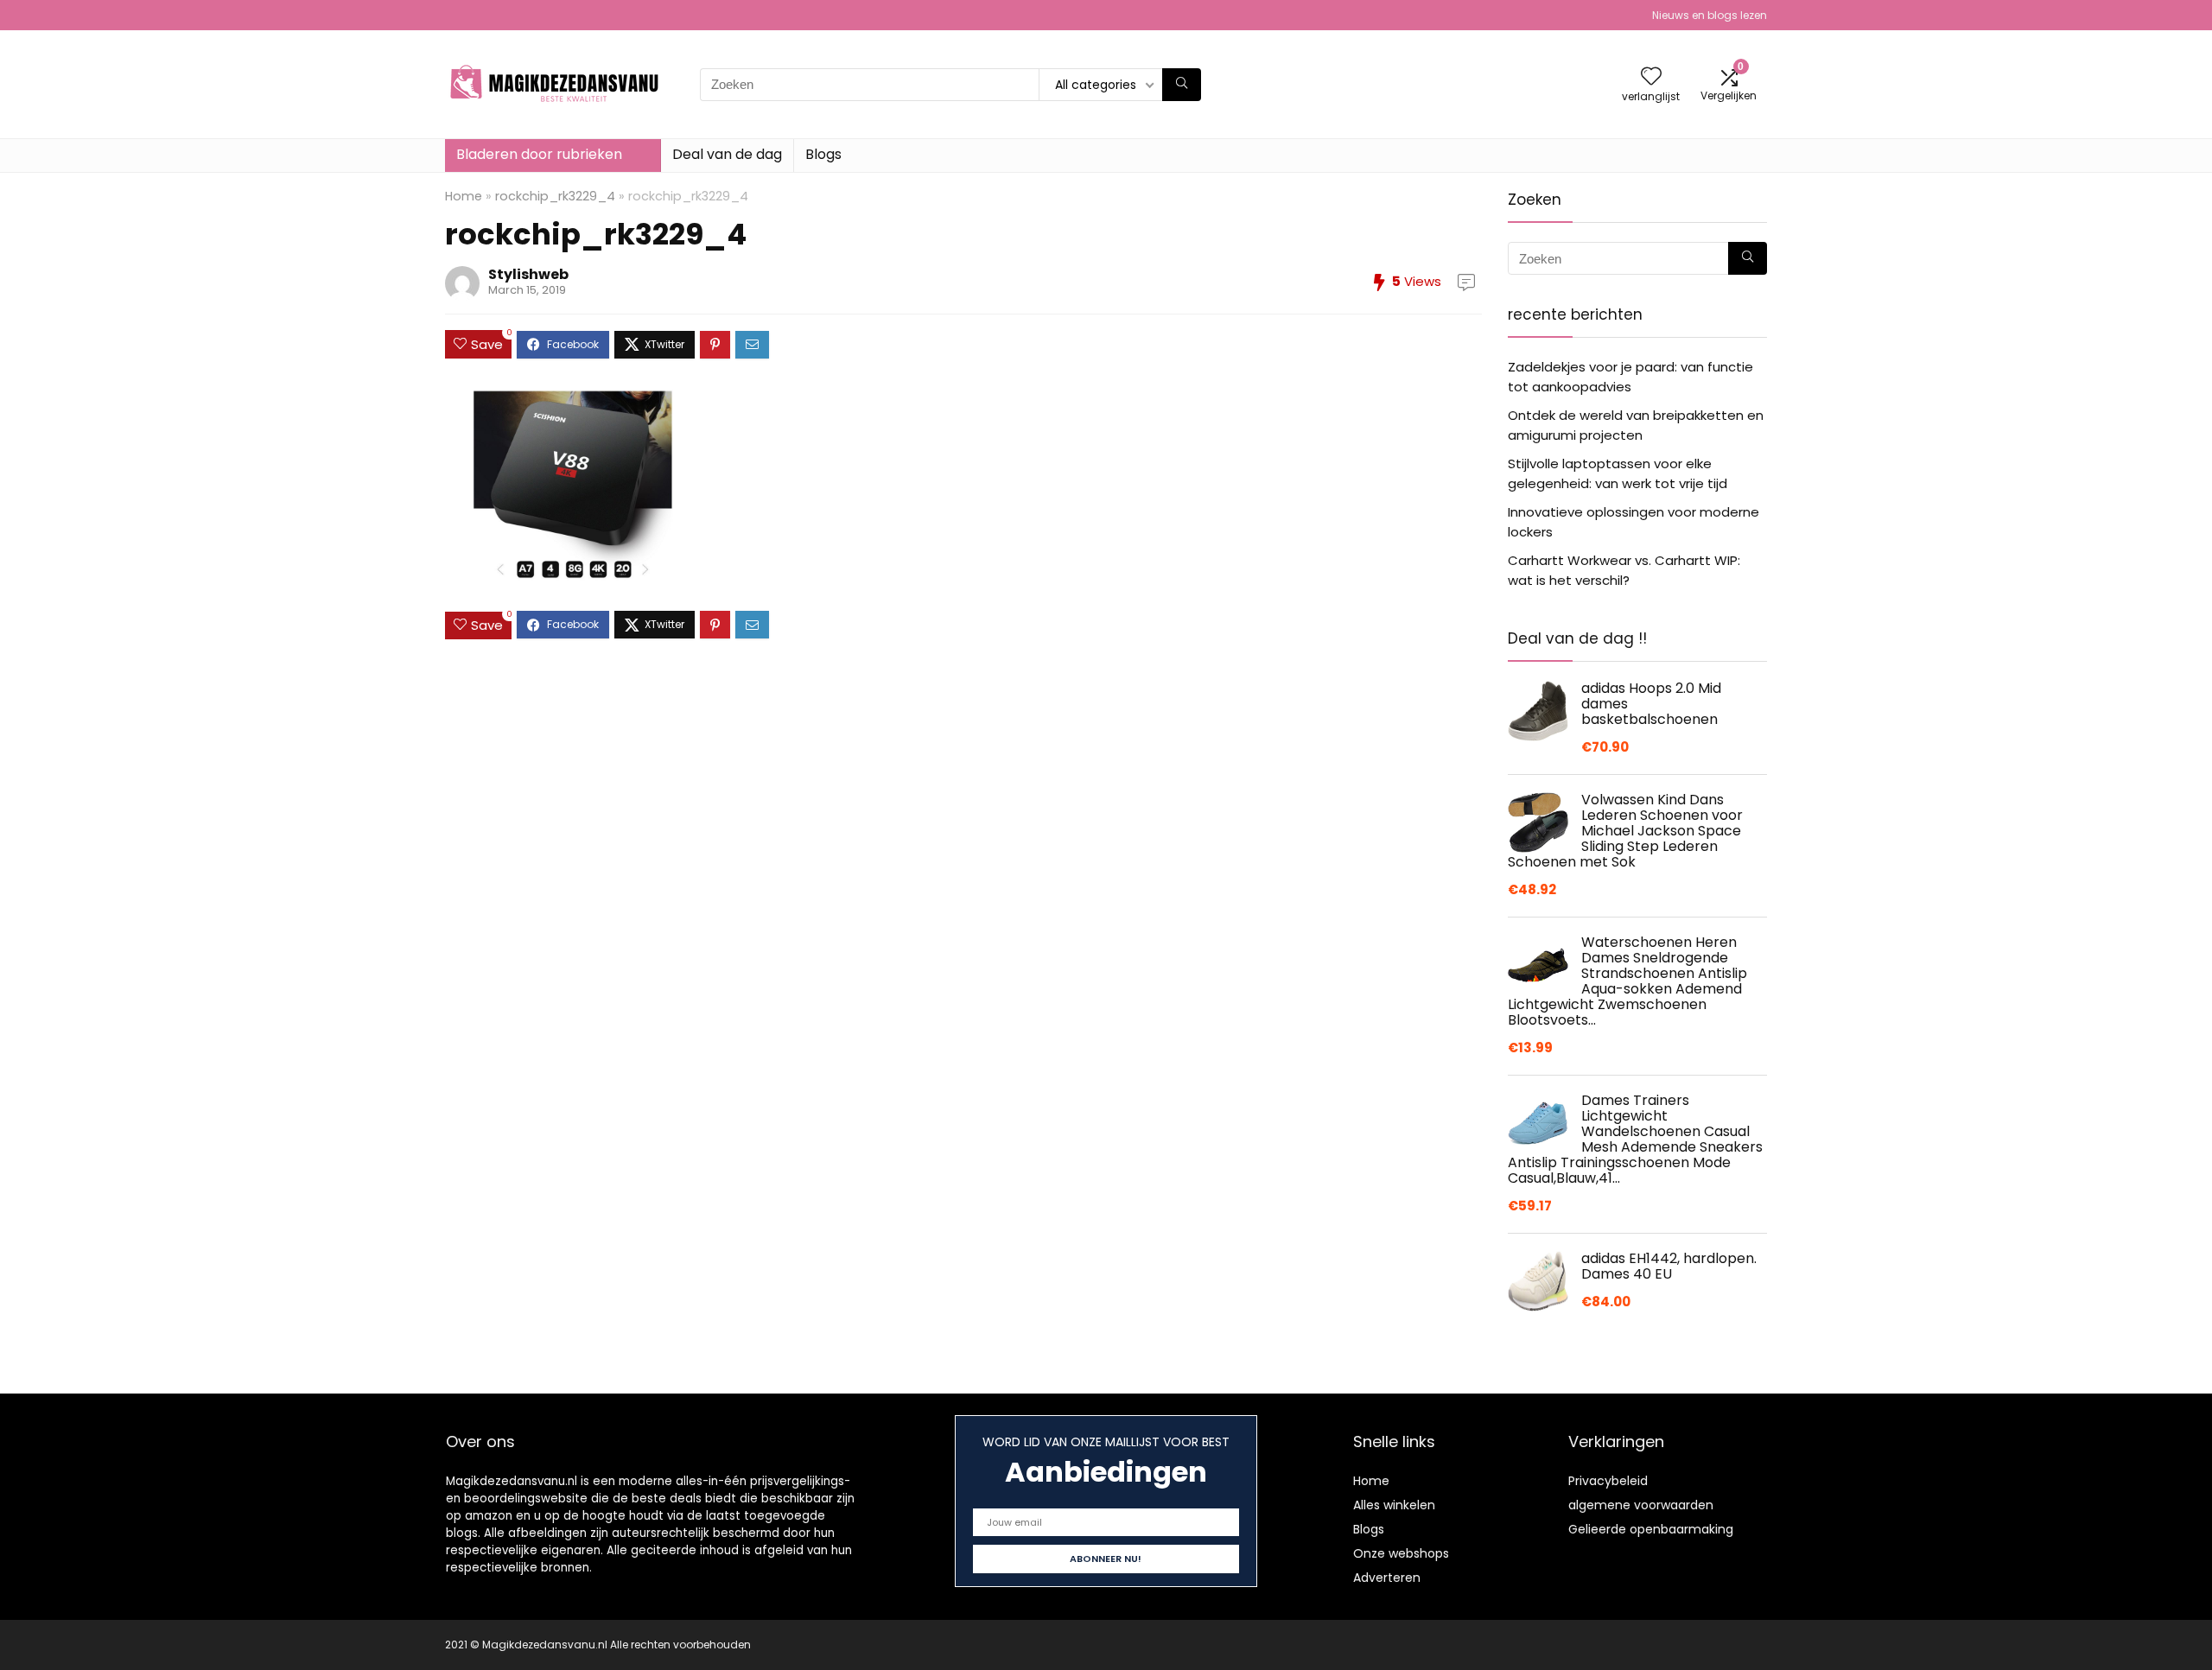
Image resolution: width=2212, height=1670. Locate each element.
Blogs (823, 154)
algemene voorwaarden (1641, 1505)
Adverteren (1387, 1578)
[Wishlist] (1651, 77)
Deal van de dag (727, 154)
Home (464, 196)
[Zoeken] (1182, 85)
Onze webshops (1401, 1553)
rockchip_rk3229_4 (555, 196)
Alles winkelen (1394, 1505)
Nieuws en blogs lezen (1710, 15)
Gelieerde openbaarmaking (1651, 1529)
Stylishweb (528, 274)
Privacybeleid (1608, 1481)
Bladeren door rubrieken (539, 154)
